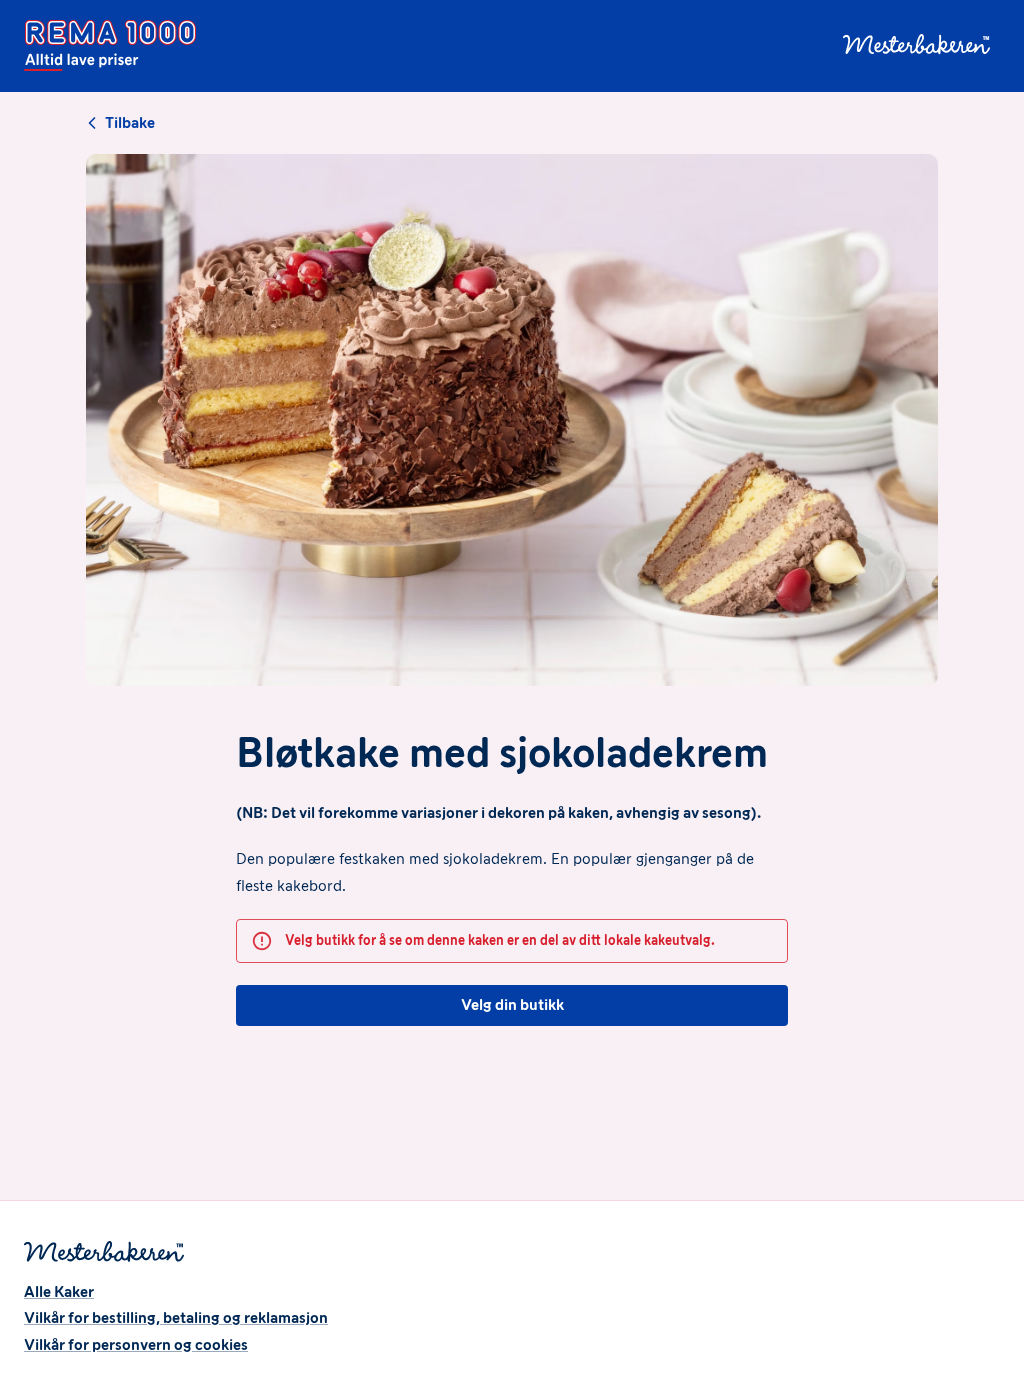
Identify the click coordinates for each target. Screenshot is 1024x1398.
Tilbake (130, 122)
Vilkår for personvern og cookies (136, 1344)
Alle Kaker (59, 1291)
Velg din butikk (512, 1004)
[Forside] (110, 46)
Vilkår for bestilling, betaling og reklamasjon (176, 1317)
